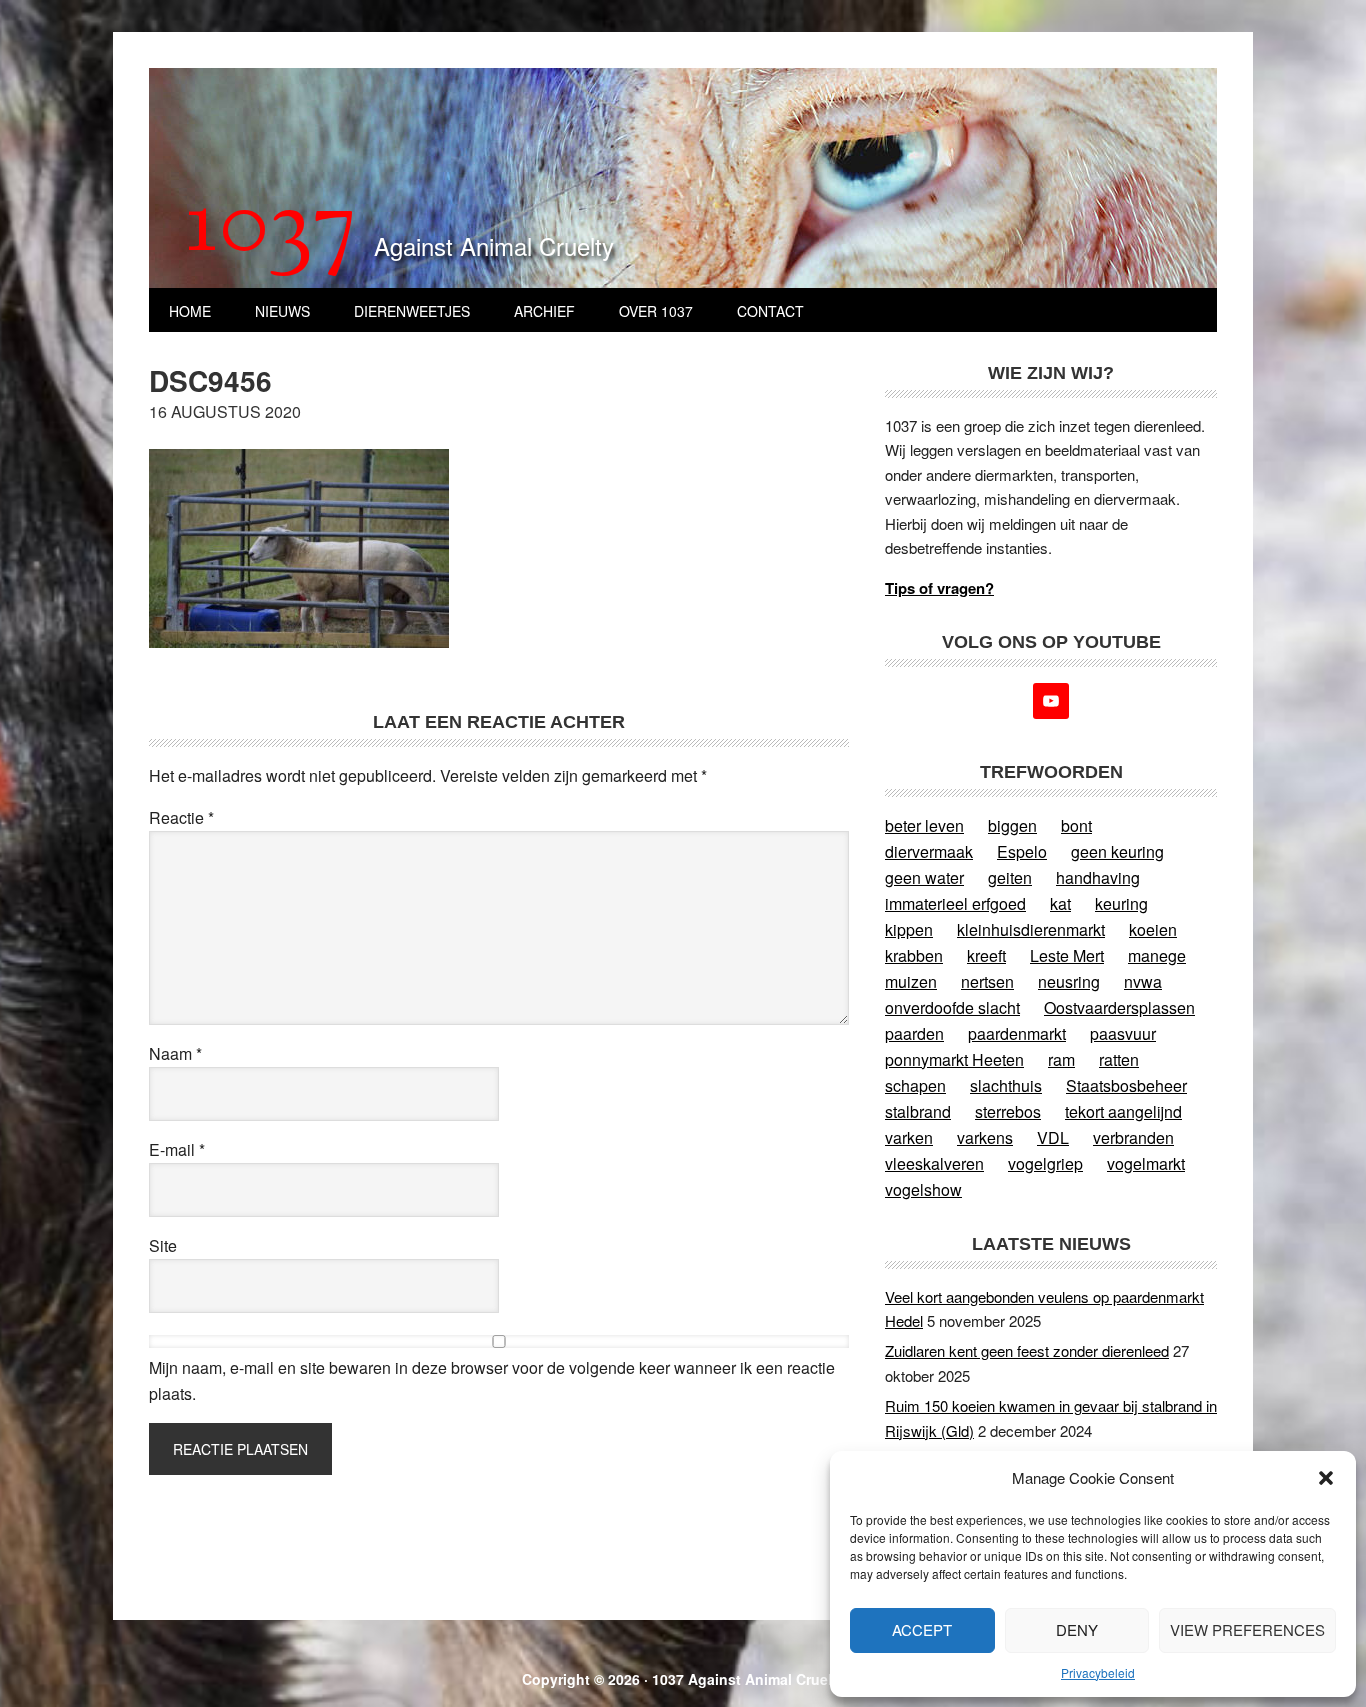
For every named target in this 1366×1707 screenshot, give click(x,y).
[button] (1326, 1478)
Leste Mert (1067, 955)
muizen (911, 981)
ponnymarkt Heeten (954, 1059)
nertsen (987, 981)
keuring (1121, 903)
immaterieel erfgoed (955, 903)
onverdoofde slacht (952, 1007)
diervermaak (929, 851)
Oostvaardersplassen (1119, 1007)
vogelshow (923, 1189)
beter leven (924, 825)
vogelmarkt (1146, 1163)
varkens (985, 1137)
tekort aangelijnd (1123, 1111)
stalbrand (918, 1111)
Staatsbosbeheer (1126, 1085)
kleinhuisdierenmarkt (1031, 929)
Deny (1077, 1629)
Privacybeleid (1098, 1672)
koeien (1153, 929)
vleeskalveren (934, 1163)
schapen (915, 1085)
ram (1061, 1059)
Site (163, 1245)
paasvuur (1123, 1033)
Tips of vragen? (939, 588)
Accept (922, 1629)
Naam (175, 1053)
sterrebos (1008, 1111)
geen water (924, 877)
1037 (271, 229)
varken (909, 1137)
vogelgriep (1045, 1163)
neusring (1069, 981)
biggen (1012, 825)
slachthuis (1006, 1085)
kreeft (986, 955)
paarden (914, 1033)
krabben (914, 955)
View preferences (1247, 1629)
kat (1060, 903)
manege (1157, 955)
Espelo (1022, 851)
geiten (1010, 877)
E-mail (177, 1149)
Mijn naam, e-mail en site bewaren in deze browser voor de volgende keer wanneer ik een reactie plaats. (492, 1380)
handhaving (1098, 877)
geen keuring (1117, 851)
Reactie (181, 817)
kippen (909, 929)
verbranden (1133, 1137)
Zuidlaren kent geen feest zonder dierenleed (1027, 1350)
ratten (1119, 1059)
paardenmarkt (1017, 1033)
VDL (1053, 1137)
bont (1076, 825)
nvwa (1143, 981)
